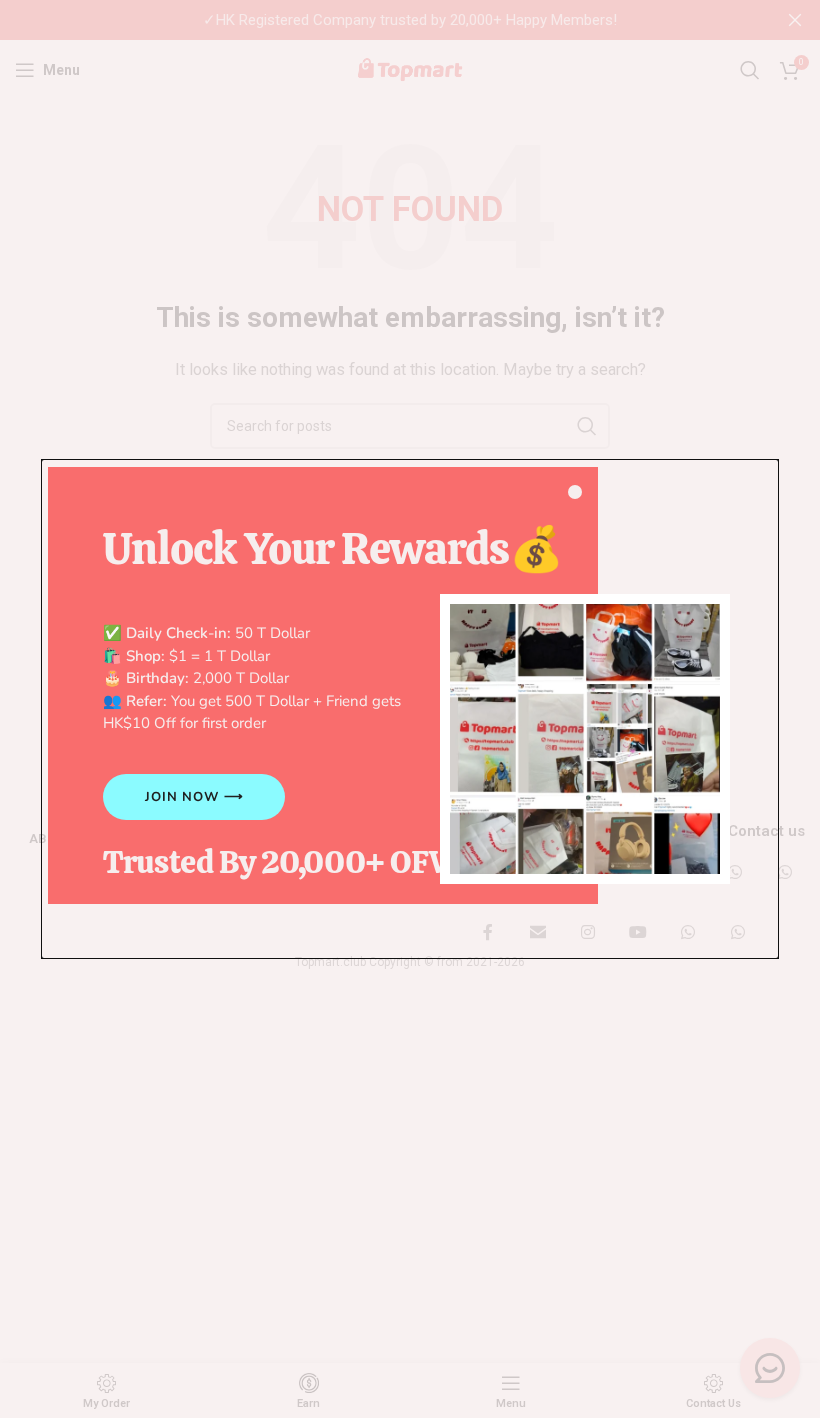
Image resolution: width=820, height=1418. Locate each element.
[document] (410, 709)
